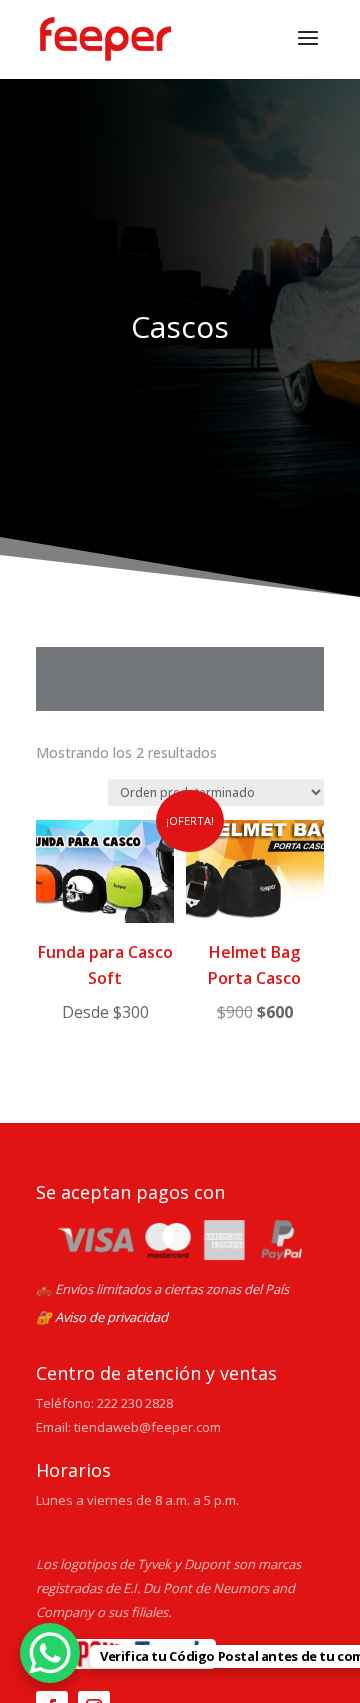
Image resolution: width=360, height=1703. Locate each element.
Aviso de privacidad (111, 1317)
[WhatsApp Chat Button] (50, 1653)
